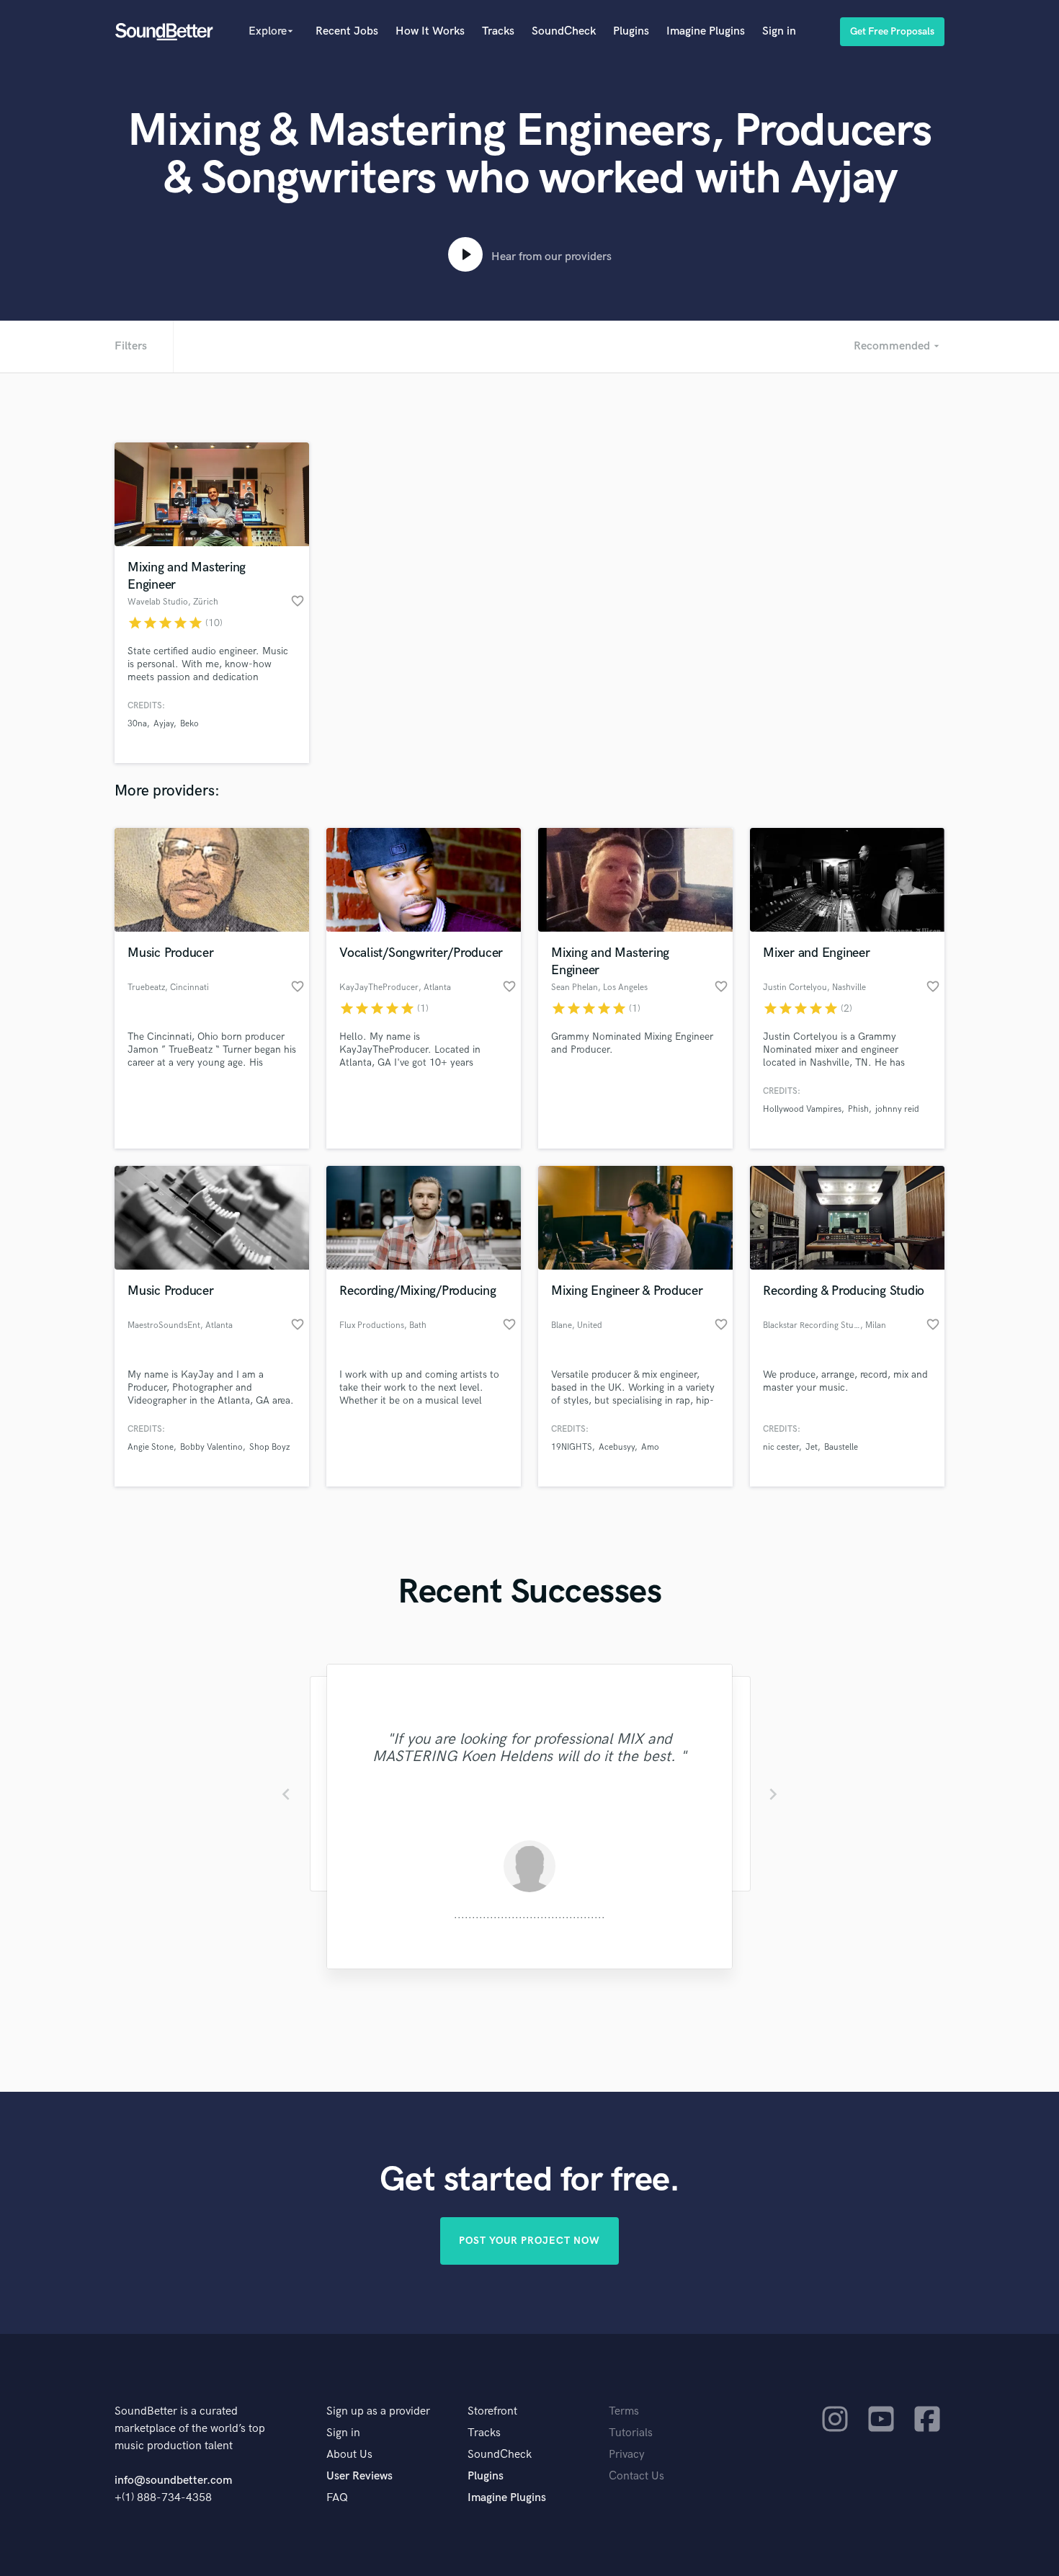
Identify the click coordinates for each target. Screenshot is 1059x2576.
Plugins (631, 31)
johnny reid (897, 1109)
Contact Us (636, 2476)
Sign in (779, 31)
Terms (624, 2411)
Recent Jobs (347, 31)
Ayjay (164, 724)
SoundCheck (564, 31)
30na (137, 724)
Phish (858, 1109)
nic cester (781, 1447)
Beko (189, 724)
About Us (349, 2455)
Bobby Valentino (211, 1447)
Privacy (627, 2455)
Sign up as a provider (378, 2411)
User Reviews (359, 2476)
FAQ (337, 2498)
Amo (650, 1447)
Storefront (492, 2411)
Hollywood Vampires (802, 1109)
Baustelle (841, 1447)
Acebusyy (617, 1447)
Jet (812, 1447)
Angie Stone (151, 1447)
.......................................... (529, 1915)
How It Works (430, 31)
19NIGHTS (572, 1447)
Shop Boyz (269, 1447)
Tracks (498, 31)
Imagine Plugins (706, 31)
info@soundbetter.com (173, 2481)
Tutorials (631, 2433)
